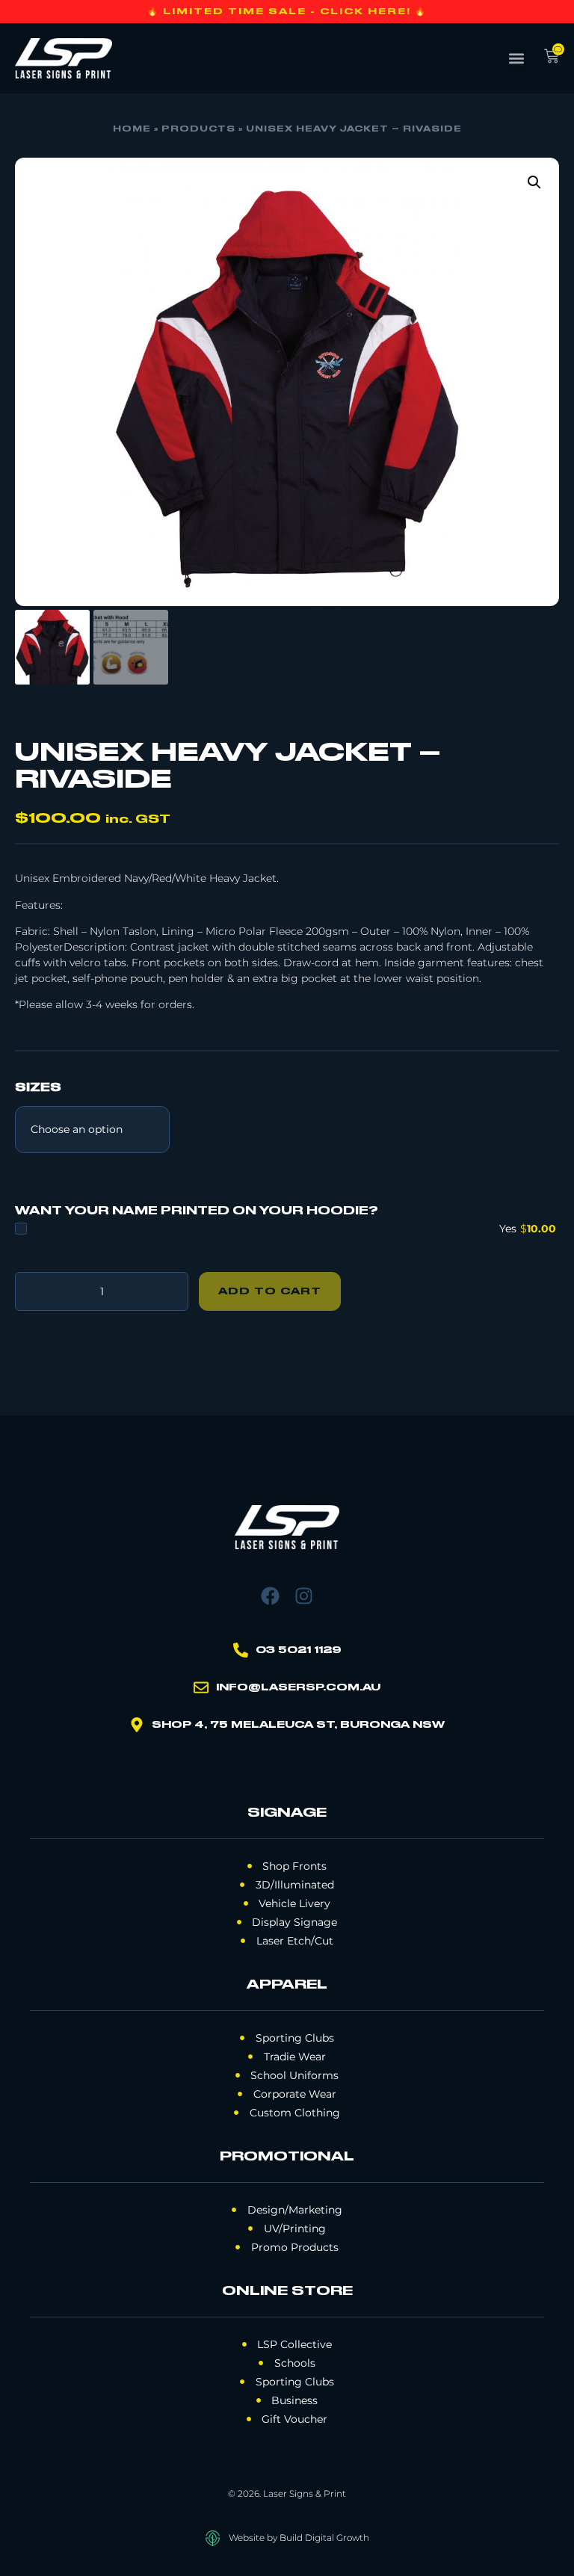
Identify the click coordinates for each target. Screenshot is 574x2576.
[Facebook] (270, 1596)
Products (198, 129)
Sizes (38, 1088)
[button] (517, 59)
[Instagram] (304, 1596)
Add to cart (270, 1291)
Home (132, 129)
